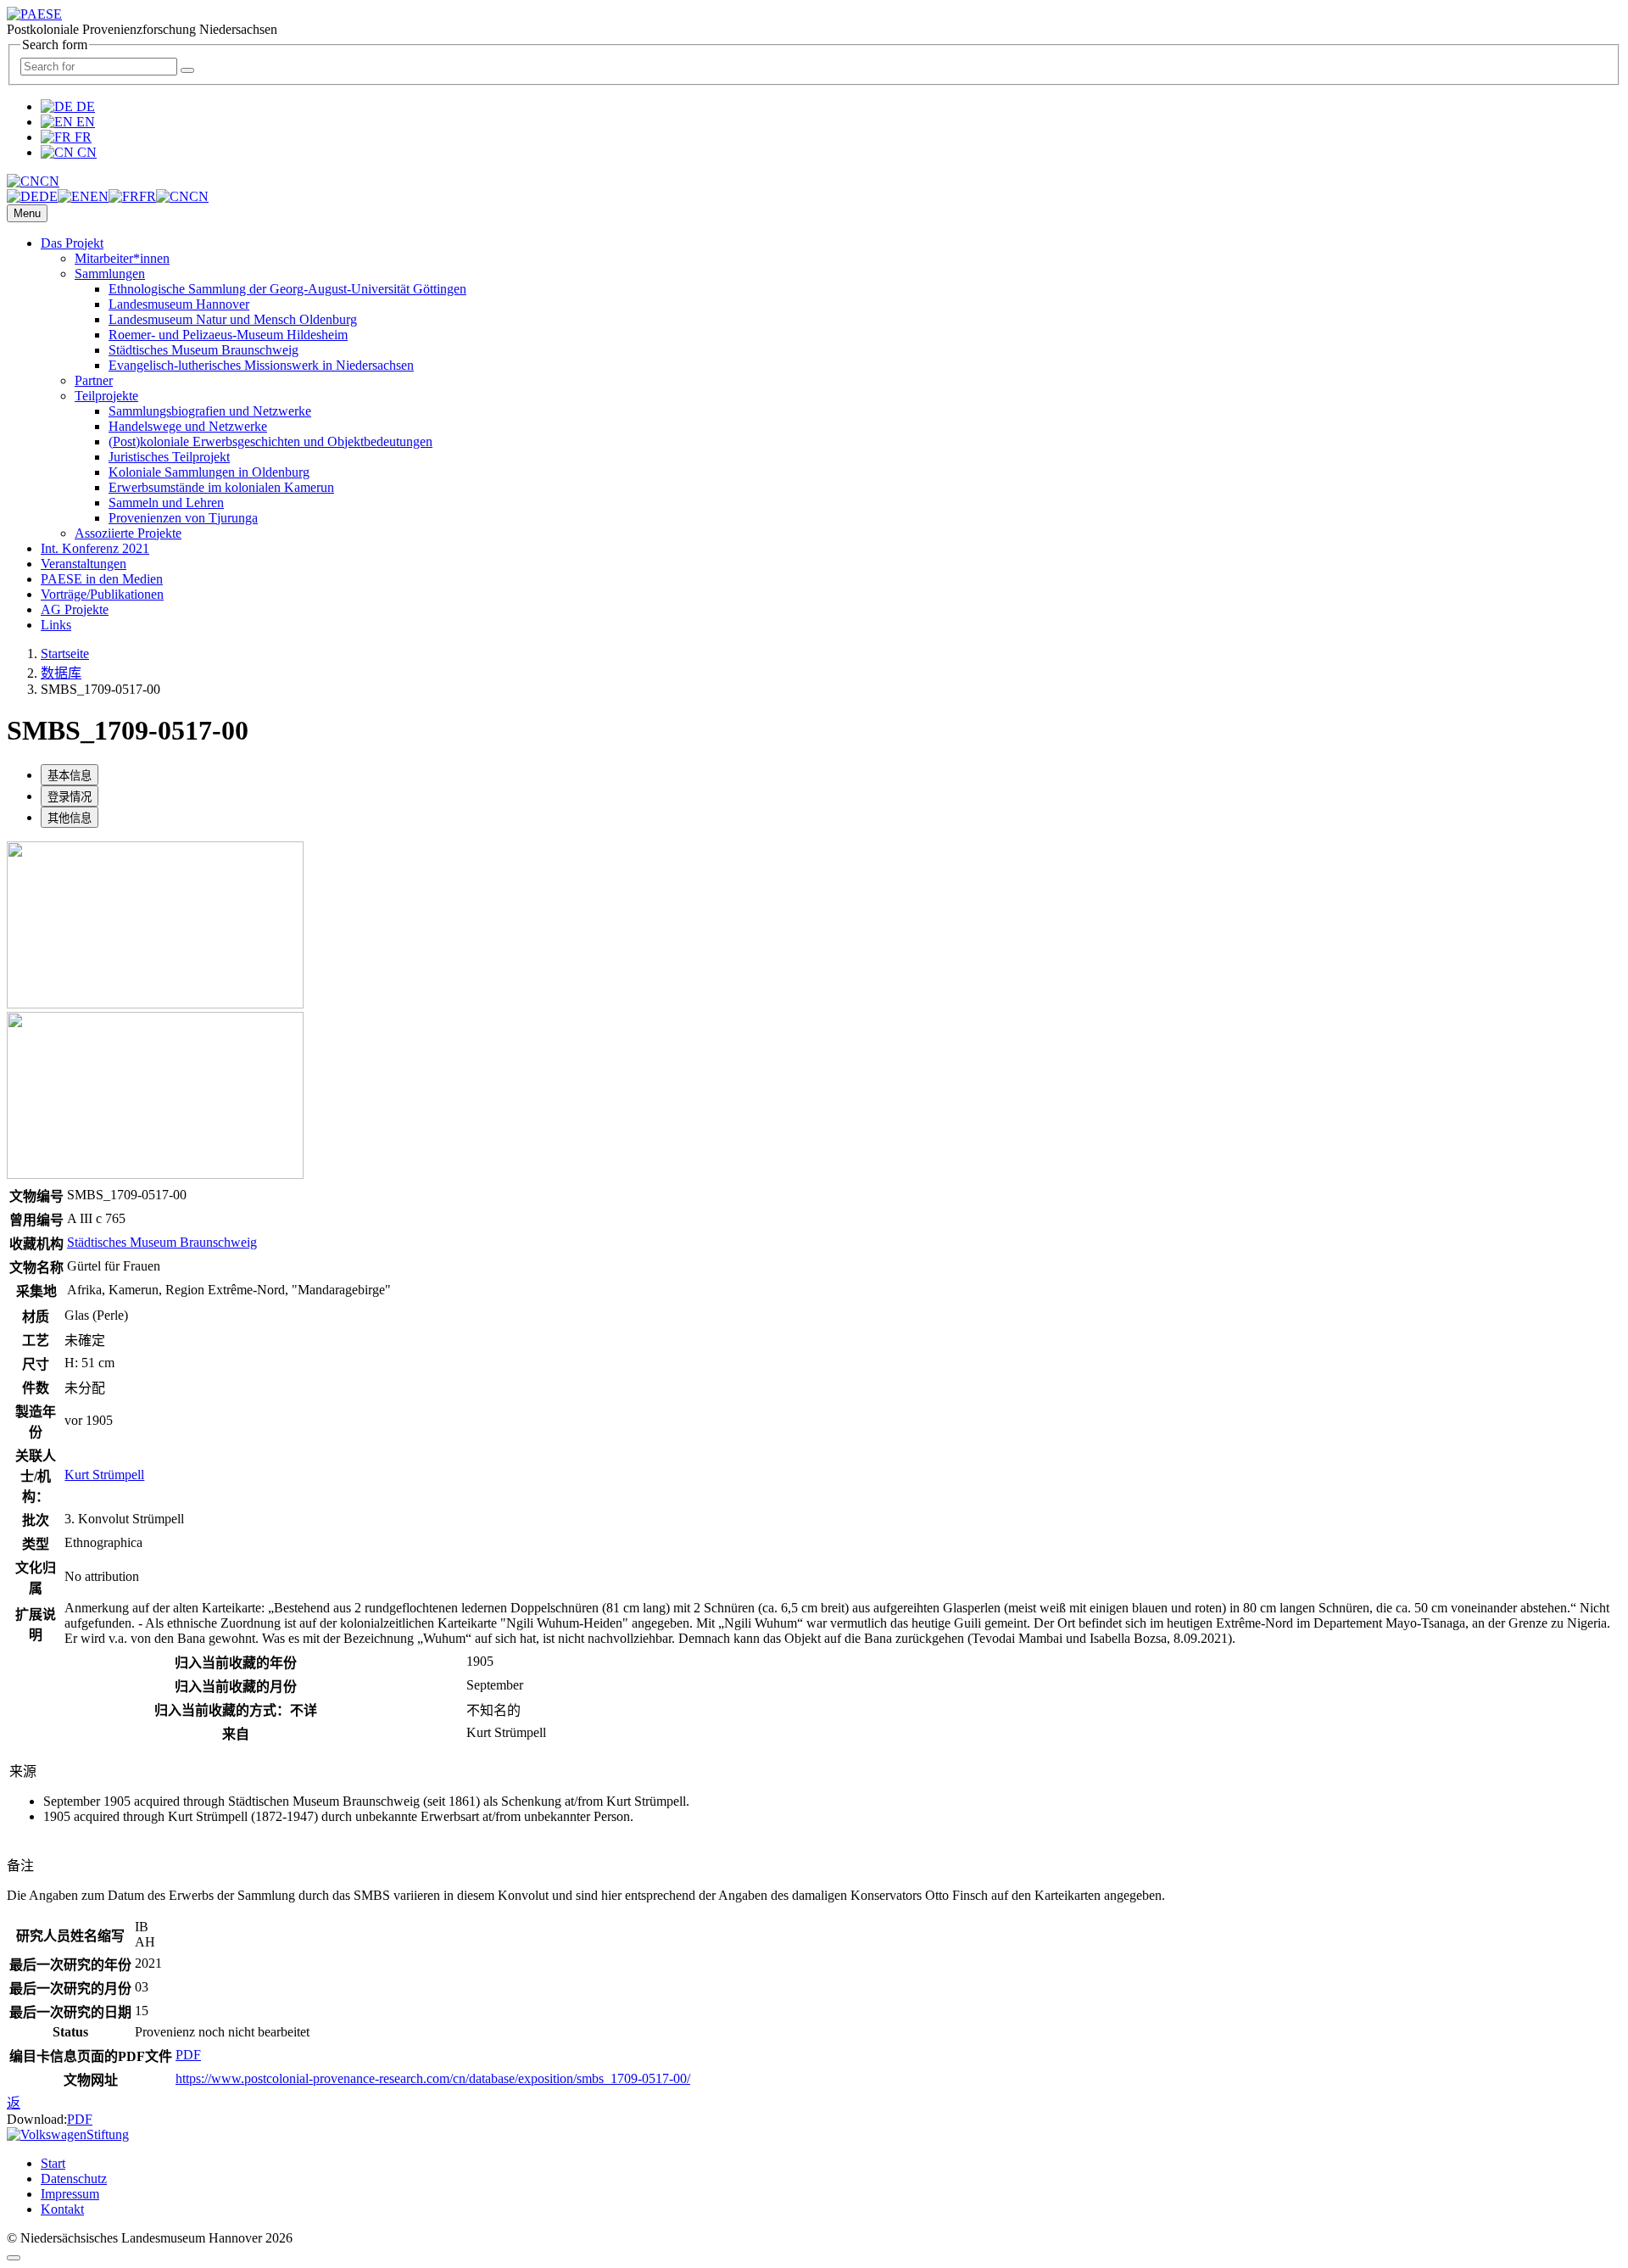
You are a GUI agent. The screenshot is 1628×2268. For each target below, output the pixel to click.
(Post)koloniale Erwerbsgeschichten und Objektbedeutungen (270, 441)
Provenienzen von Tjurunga (183, 518)
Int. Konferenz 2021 (95, 548)
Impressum (70, 2194)
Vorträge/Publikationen (102, 594)
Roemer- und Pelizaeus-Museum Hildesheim (228, 335)
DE (84, 106)
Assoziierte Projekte (128, 533)
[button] (33, 181)
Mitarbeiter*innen (122, 258)
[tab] (70, 775)
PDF (188, 2055)
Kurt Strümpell (104, 1475)
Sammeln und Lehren (166, 503)
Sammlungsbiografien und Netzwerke (210, 411)
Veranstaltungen (84, 564)
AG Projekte (75, 609)
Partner (94, 380)
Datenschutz (74, 2179)
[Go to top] (14, 2258)
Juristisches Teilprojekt (169, 457)
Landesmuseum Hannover (179, 304)
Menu (27, 213)
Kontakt (62, 2209)
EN (84, 122)
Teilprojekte (106, 396)
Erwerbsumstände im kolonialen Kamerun (221, 487)
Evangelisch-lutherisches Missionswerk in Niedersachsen (261, 365)
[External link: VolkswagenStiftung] (68, 2134)
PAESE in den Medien (102, 579)
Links (56, 625)
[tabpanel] (814, 1245)
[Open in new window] (155, 1004)
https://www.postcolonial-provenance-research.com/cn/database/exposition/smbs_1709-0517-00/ (433, 2078)
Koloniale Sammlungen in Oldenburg (209, 472)
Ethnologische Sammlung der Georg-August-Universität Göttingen (287, 289)
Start (53, 2163)
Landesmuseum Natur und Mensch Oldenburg (233, 319)
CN (85, 152)
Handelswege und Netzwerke (188, 426)
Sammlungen (110, 274)
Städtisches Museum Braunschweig (203, 350)
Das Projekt (72, 243)
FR (81, 137)
